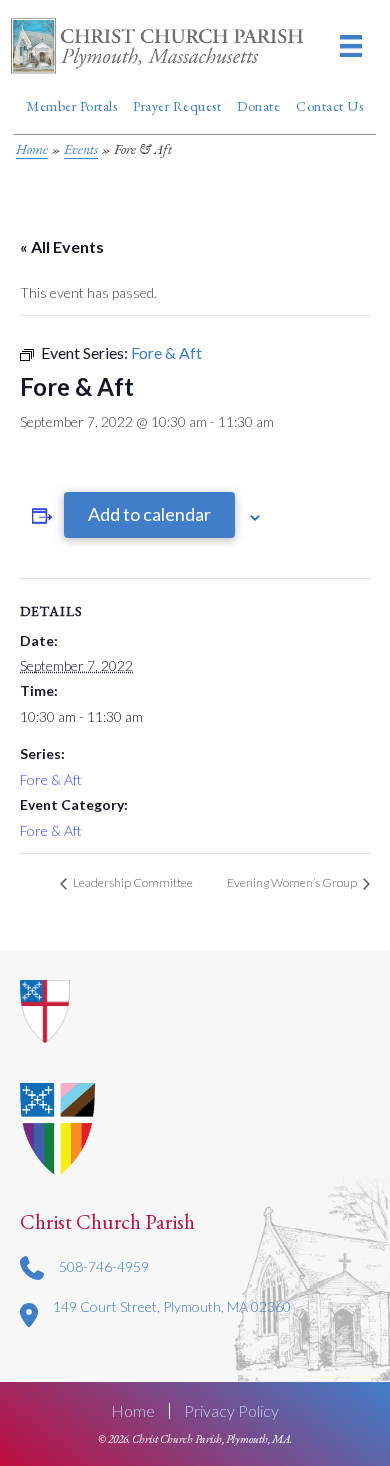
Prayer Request (177, 106)
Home (32, 149)
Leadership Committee (132, 882)
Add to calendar (149, 514)
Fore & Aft (51, 779)
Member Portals (72, 106)
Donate (258, 106)
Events (81, 149)
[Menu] (351, 45)
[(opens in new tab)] (57, 1128)
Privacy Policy (231, 1411)
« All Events (62, 246)
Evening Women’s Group (293, 882)
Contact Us (329, 106)
